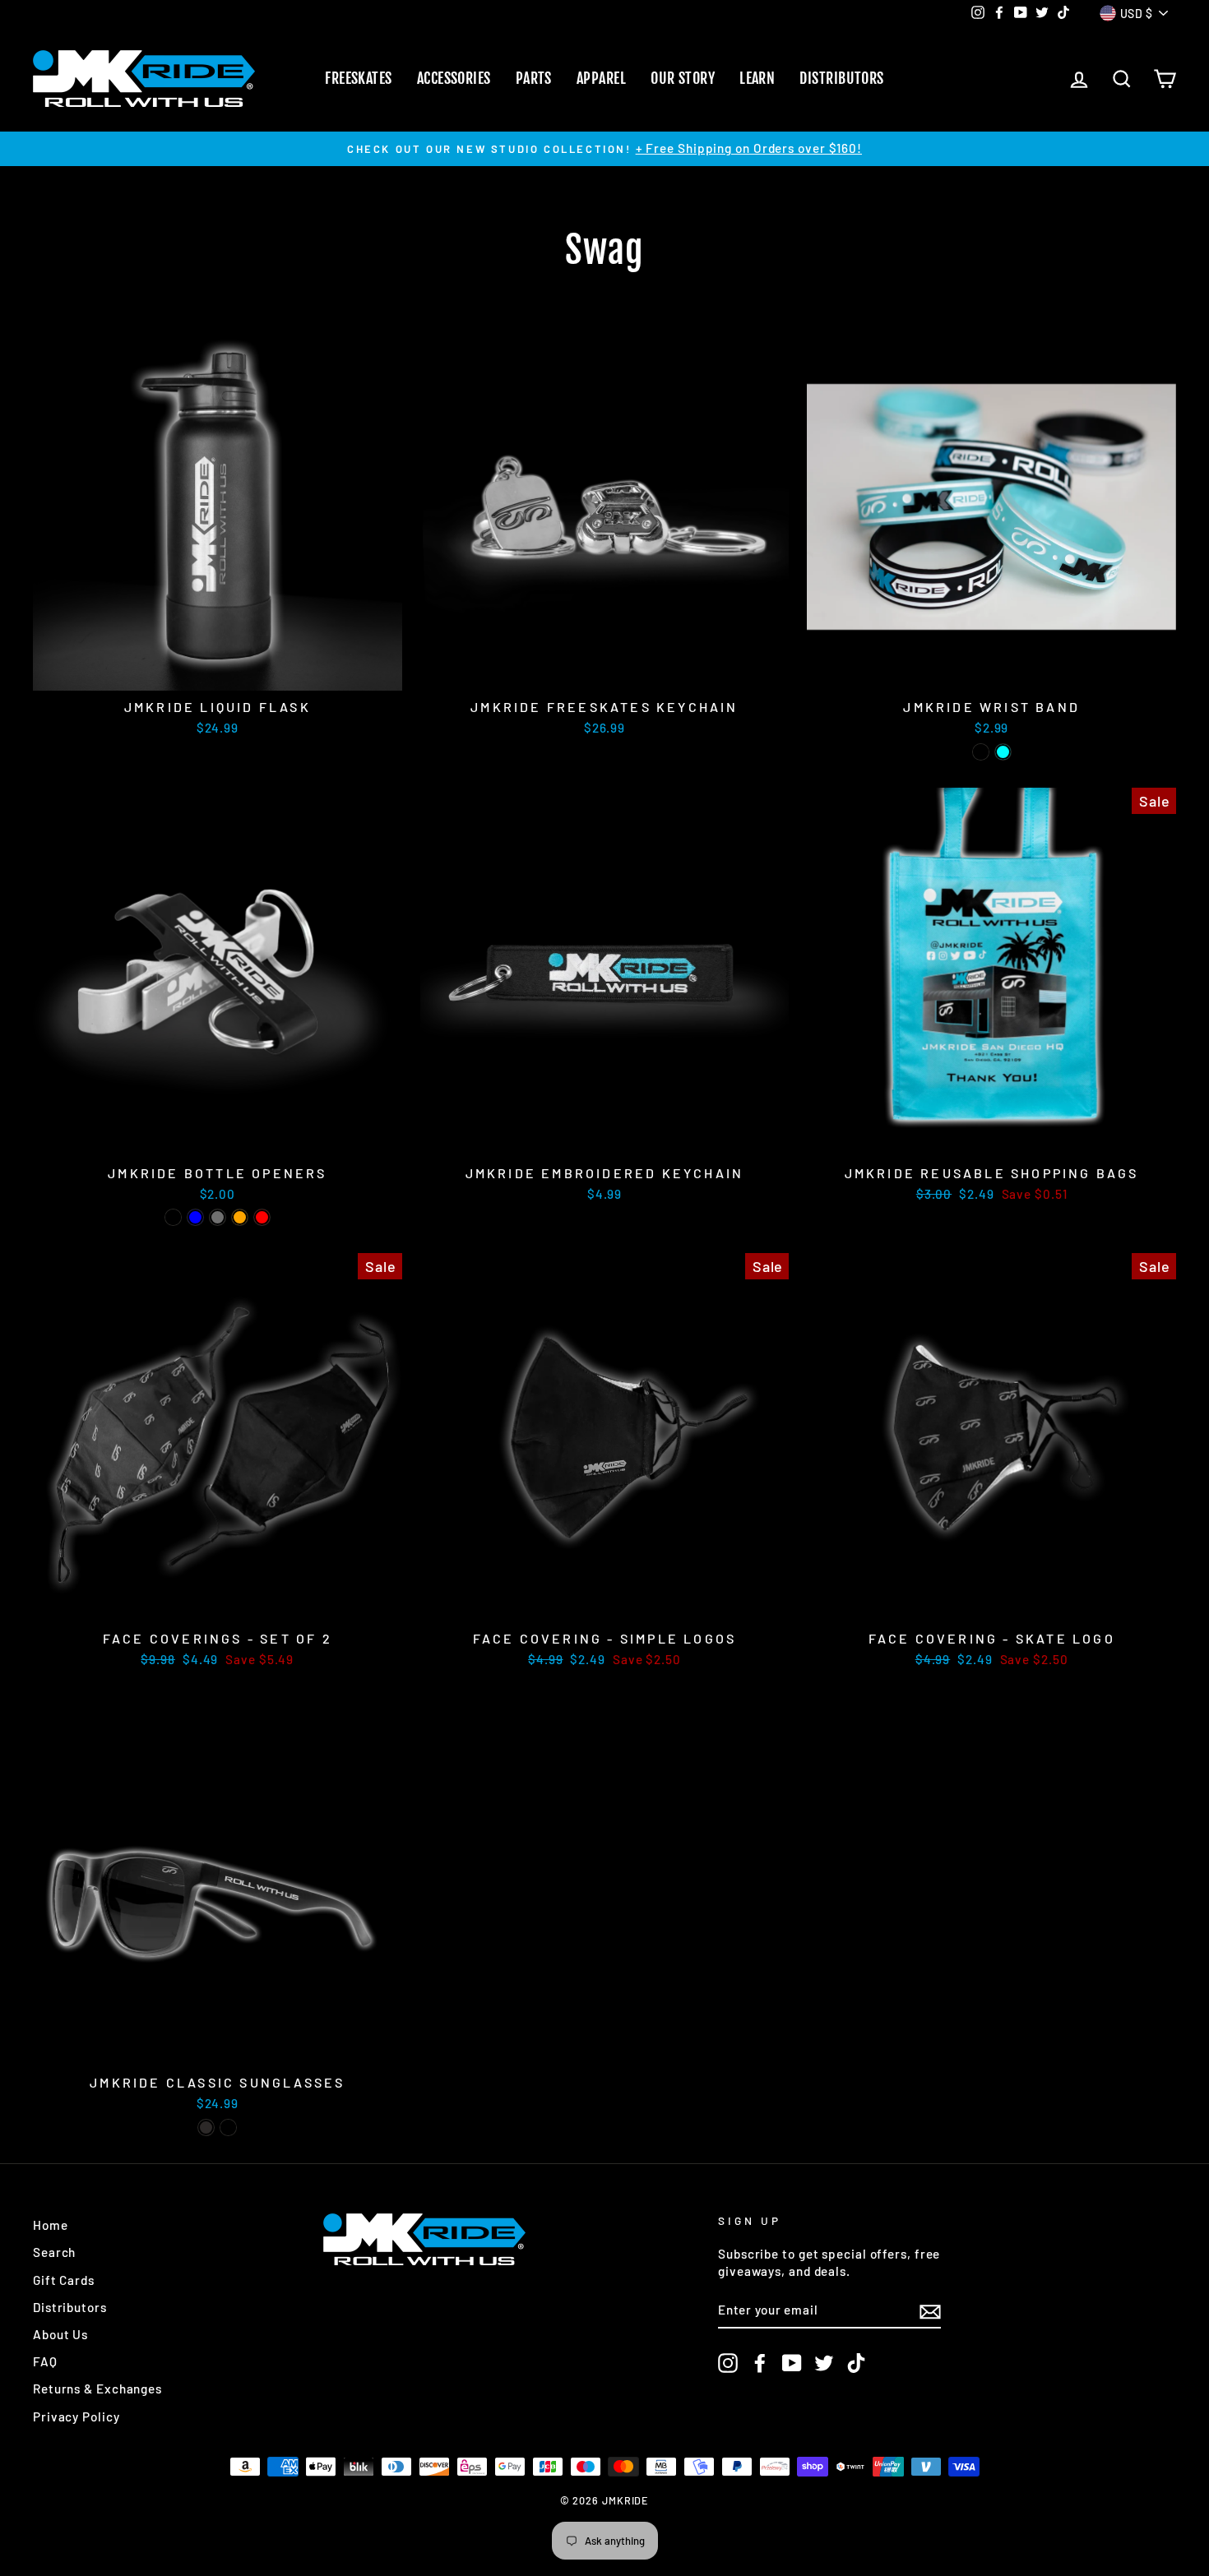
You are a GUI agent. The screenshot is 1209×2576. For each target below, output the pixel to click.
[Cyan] (1003, 752)
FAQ (45, 2361)
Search (54, 2252)
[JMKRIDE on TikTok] (856, 2363)
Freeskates (359, 78)
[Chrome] (218, 1217)
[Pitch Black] (206, 2127)
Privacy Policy (76, 2416)
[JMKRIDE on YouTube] (792, 2363)
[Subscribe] (930, 2310)
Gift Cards (64, 2280)
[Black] (981, 752)
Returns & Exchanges (97, 2389)
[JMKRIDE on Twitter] (824, 2363)
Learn (757, 78)
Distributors (841, 78)
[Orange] (240, 1217)
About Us (60, 2334)
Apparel (601, 78)
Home (51, 2225)
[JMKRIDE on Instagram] (728, 2363)
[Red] (262, 1217)
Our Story (683, 78)
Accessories (454, 78)
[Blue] (195, 1217)
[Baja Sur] (228, 2127)
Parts (534, 78)
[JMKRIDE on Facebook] (760, 2363)
